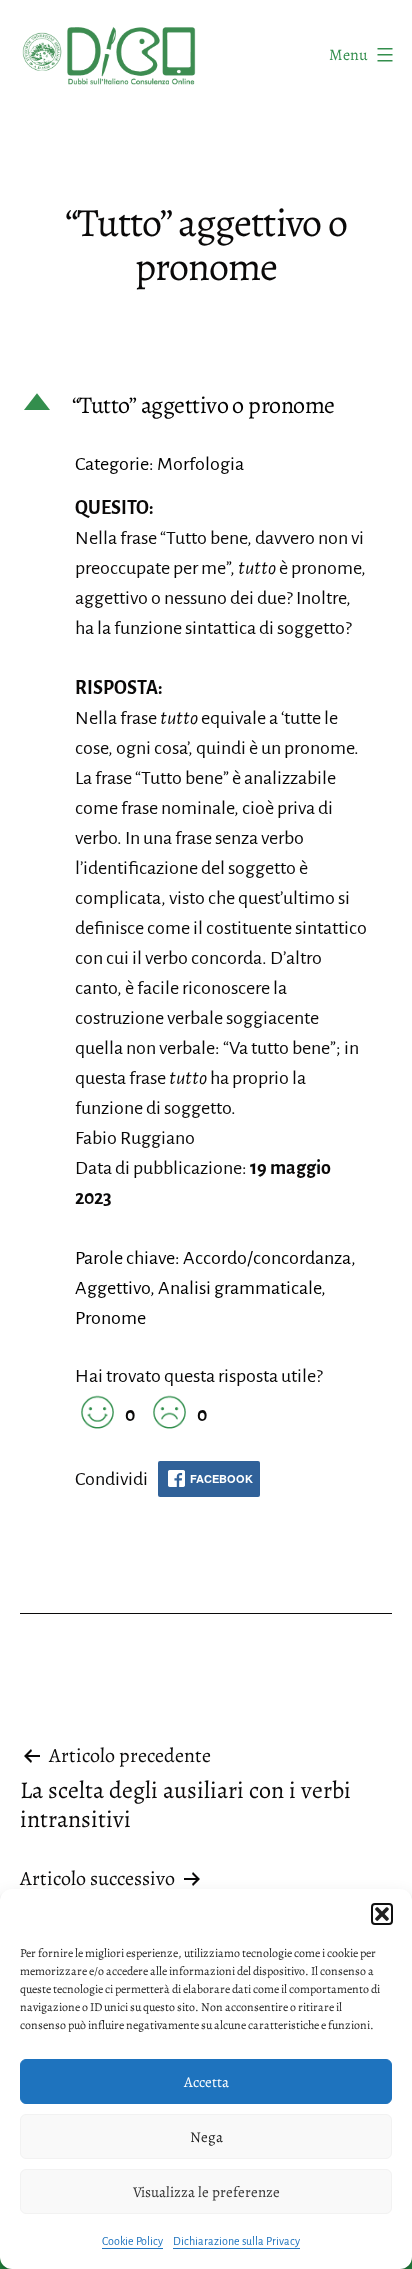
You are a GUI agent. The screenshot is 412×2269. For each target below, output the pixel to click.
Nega (206, 2137)
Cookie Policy (132, 2241)
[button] (382, 1914)
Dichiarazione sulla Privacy (236, 2241)
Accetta (206, 2082)
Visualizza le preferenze (206, 2192)
